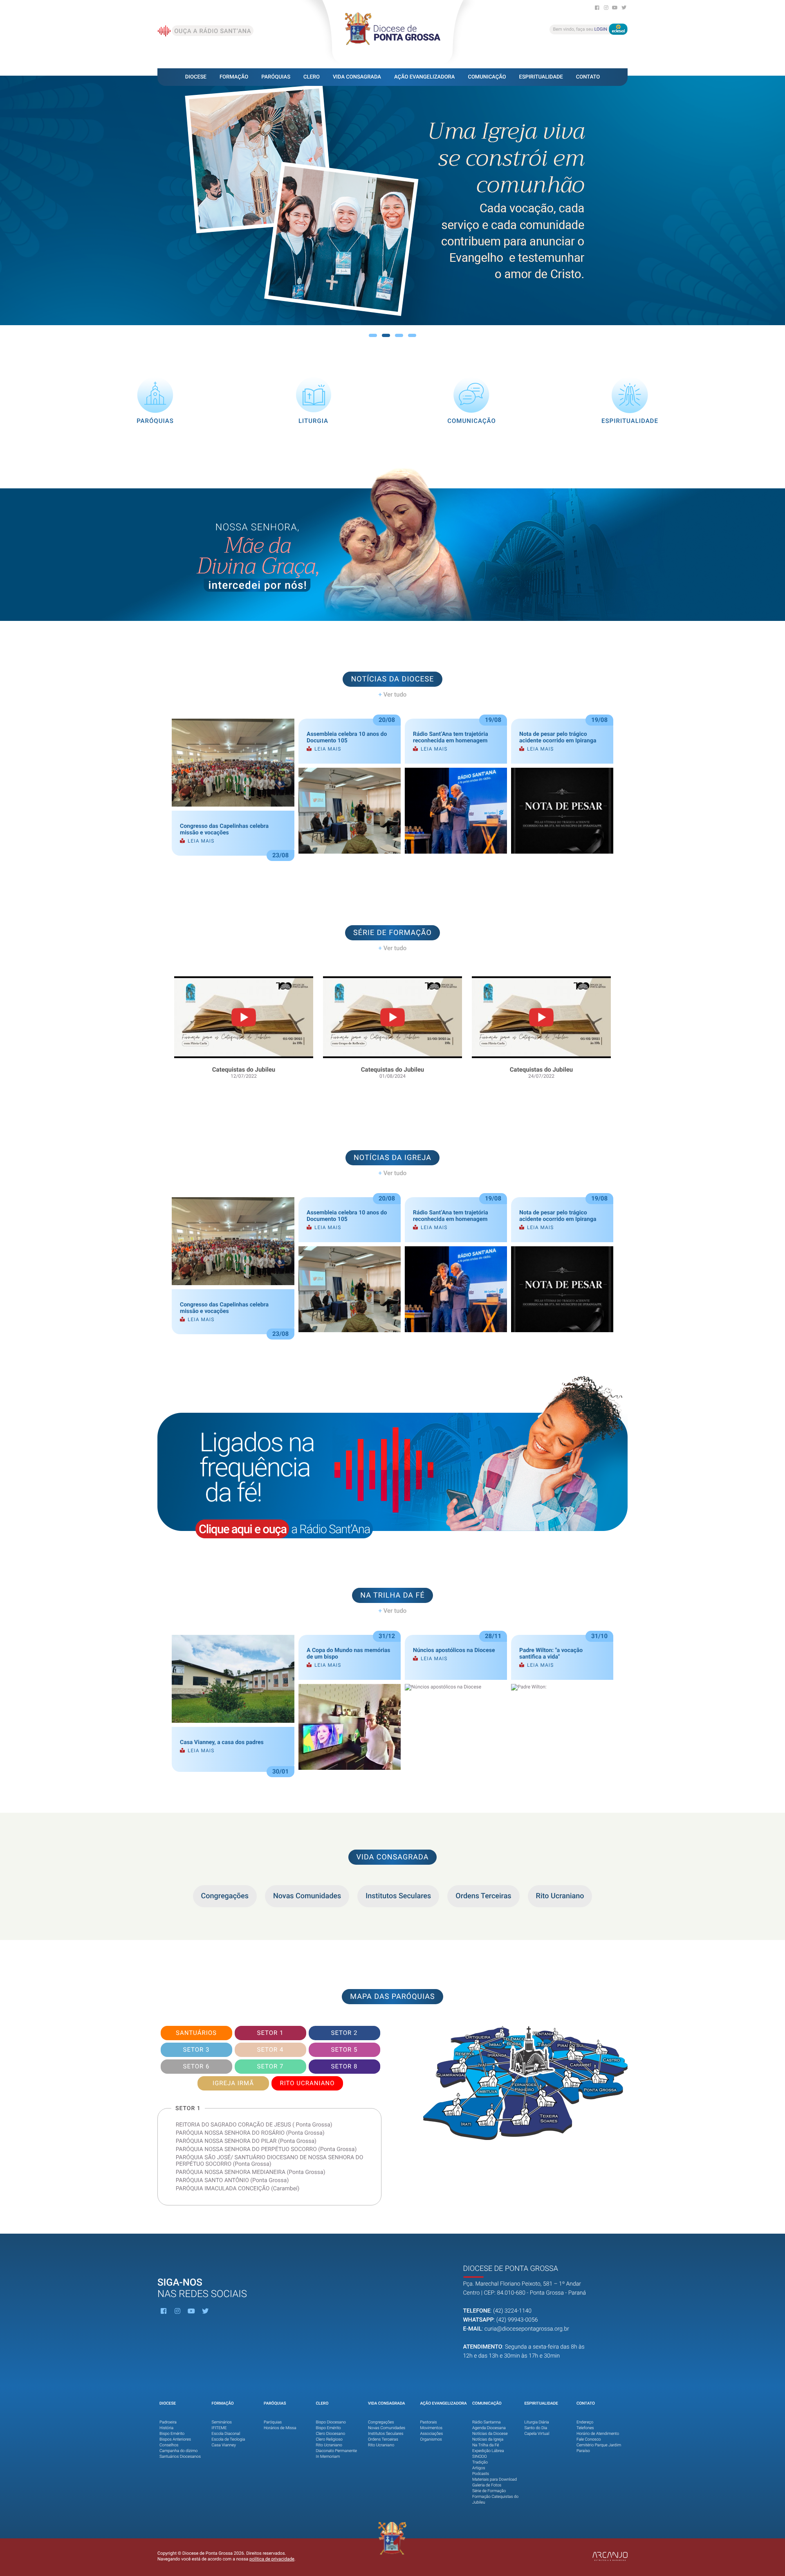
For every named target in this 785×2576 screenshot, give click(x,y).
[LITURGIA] (314, 379)
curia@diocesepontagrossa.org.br (527, 2329)
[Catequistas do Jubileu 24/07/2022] (541, 977)
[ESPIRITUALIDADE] (630, 379)
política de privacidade (272, 2559)
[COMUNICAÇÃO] (472, 379)
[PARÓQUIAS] (156, 379)
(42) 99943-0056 (517, 2320)
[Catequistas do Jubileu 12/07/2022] (244, 977)
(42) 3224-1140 (512, 2311)
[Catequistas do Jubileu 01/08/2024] (392, 977)
